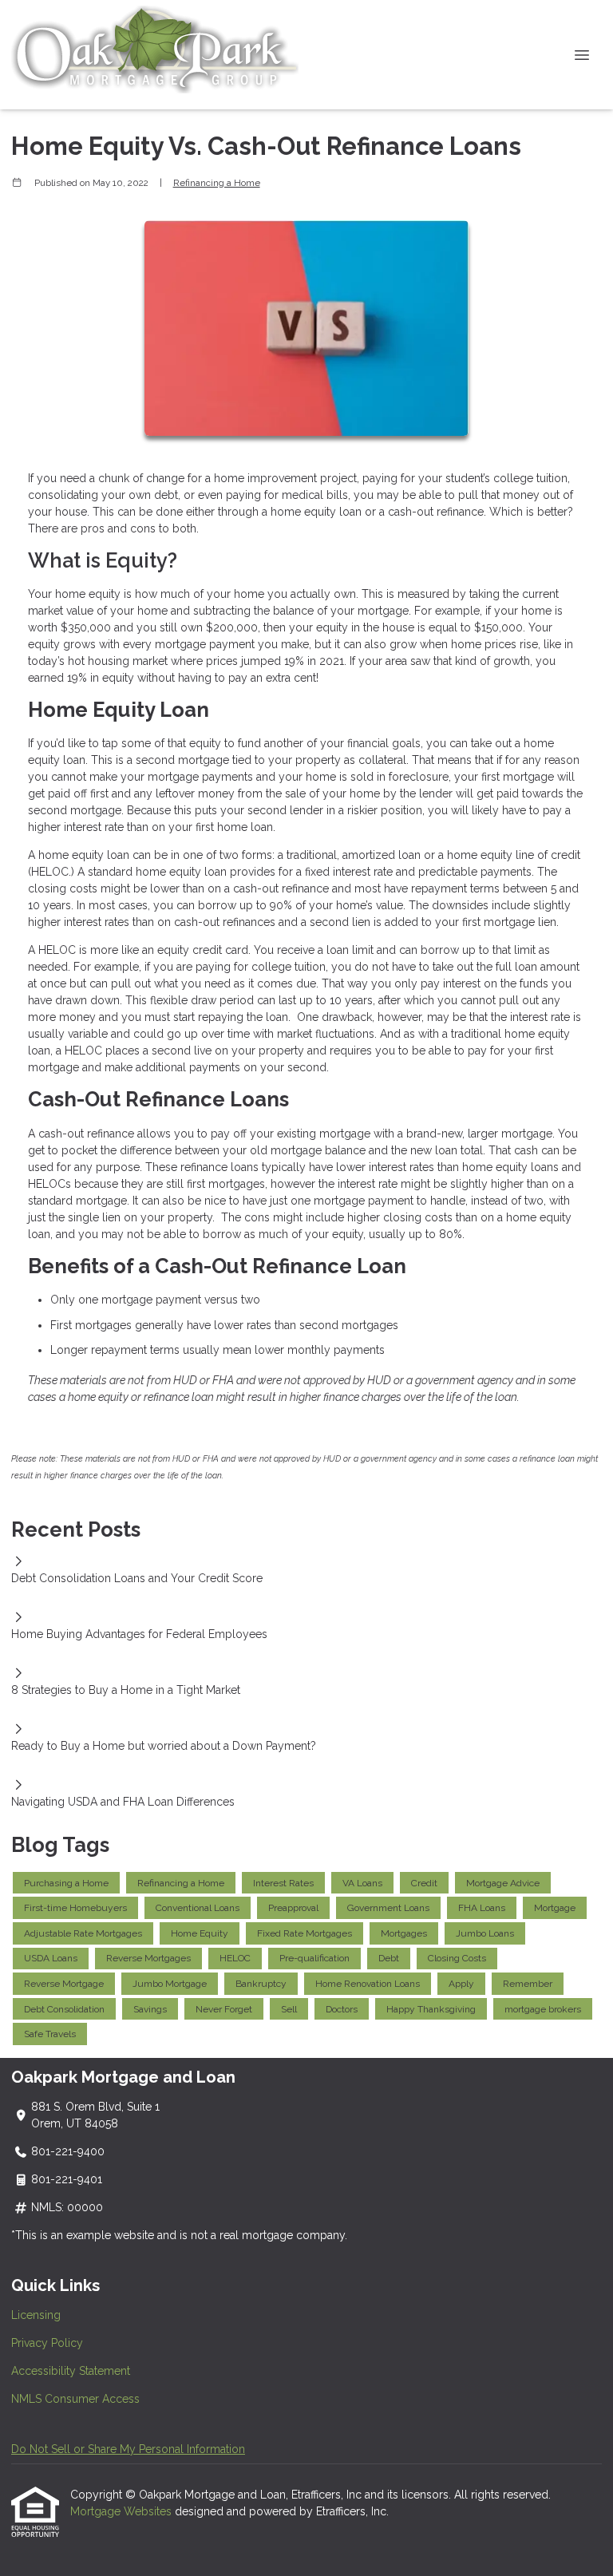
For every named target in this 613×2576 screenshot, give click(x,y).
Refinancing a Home (217, 183)
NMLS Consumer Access (75, 2399)
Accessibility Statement (71, 2371)
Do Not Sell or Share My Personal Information (128, 2449)
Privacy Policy (47, 2343)
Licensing (36, 2315)
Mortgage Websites (123, 2511)
